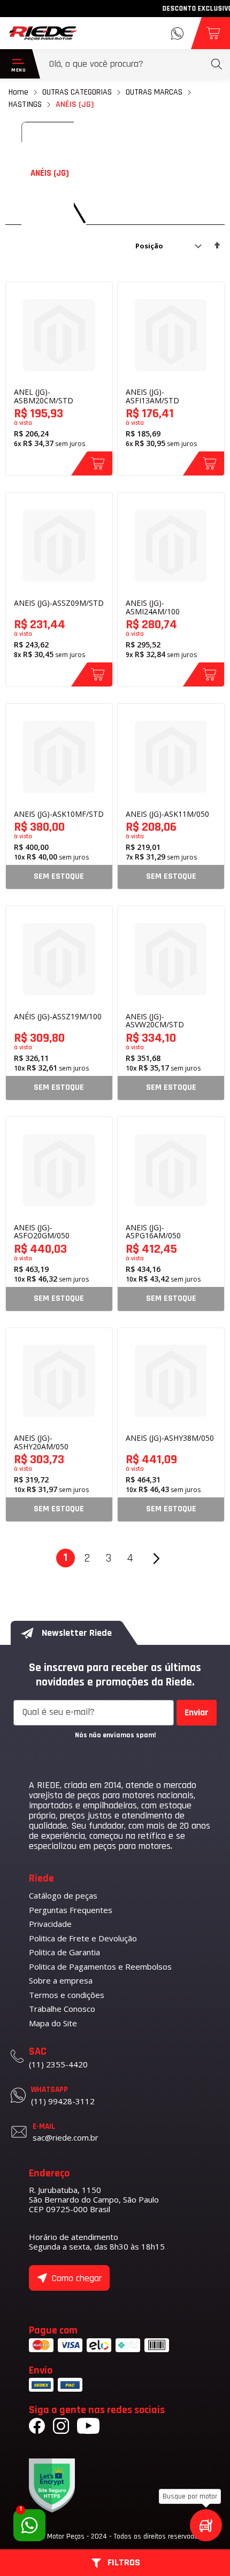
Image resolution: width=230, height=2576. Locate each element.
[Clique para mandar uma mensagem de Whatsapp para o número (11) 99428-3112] (177, 33)
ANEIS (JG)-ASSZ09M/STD (59, 603)
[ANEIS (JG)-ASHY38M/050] (171, 1381)
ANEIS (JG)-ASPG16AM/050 (153, 1232)
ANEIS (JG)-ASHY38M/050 (170, 1438)
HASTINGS (25, 104)
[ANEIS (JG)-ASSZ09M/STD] (59, 546)
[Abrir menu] (16, 64)
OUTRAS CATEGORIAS (77, 92)
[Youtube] (88, 2427)
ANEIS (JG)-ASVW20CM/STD (155, 1021)
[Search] (217, 64)
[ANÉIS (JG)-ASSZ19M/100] (59, 959)
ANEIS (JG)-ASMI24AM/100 (153, 607)
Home (18, 92)
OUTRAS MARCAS (154, 92)
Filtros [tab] (124, 2563)
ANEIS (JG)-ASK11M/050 (167, 814)
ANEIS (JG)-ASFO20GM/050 (42, 1232)
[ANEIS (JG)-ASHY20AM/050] (59, 1381)
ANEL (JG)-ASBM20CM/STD (44, 396)
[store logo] (43, 33)
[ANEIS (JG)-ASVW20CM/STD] (171, 959)
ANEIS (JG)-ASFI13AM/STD (152, 396)
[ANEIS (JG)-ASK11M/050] (171, 757)
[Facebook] (37, 2427)
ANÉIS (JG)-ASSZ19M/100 (58, 1016)
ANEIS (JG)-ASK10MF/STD (59, 814)
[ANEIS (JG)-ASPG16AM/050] (171, 1170)
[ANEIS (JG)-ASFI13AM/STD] (171, 335)
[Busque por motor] (206, 2525)
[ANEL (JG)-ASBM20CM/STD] (59, 335)
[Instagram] (61, 2427)
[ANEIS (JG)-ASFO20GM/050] (59, 1170)
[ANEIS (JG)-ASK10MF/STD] (59, 757)
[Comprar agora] (92, 463)
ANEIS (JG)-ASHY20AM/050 (41, 1442)
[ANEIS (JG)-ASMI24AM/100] (171, 546)
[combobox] (136, 64)
